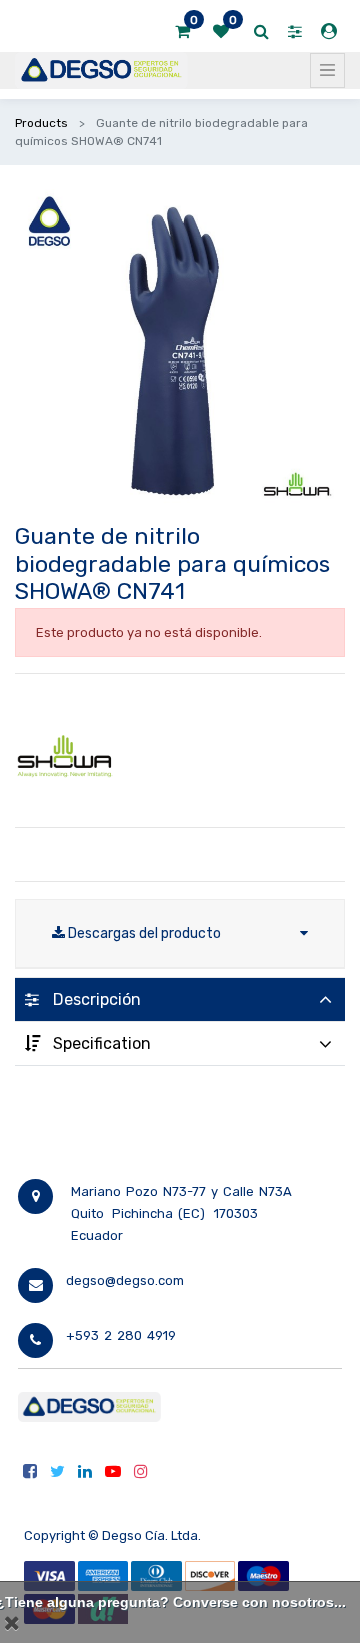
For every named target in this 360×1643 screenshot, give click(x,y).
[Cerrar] (12, 1623)
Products (41, 123)
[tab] (180, 999)
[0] (182, 32)
